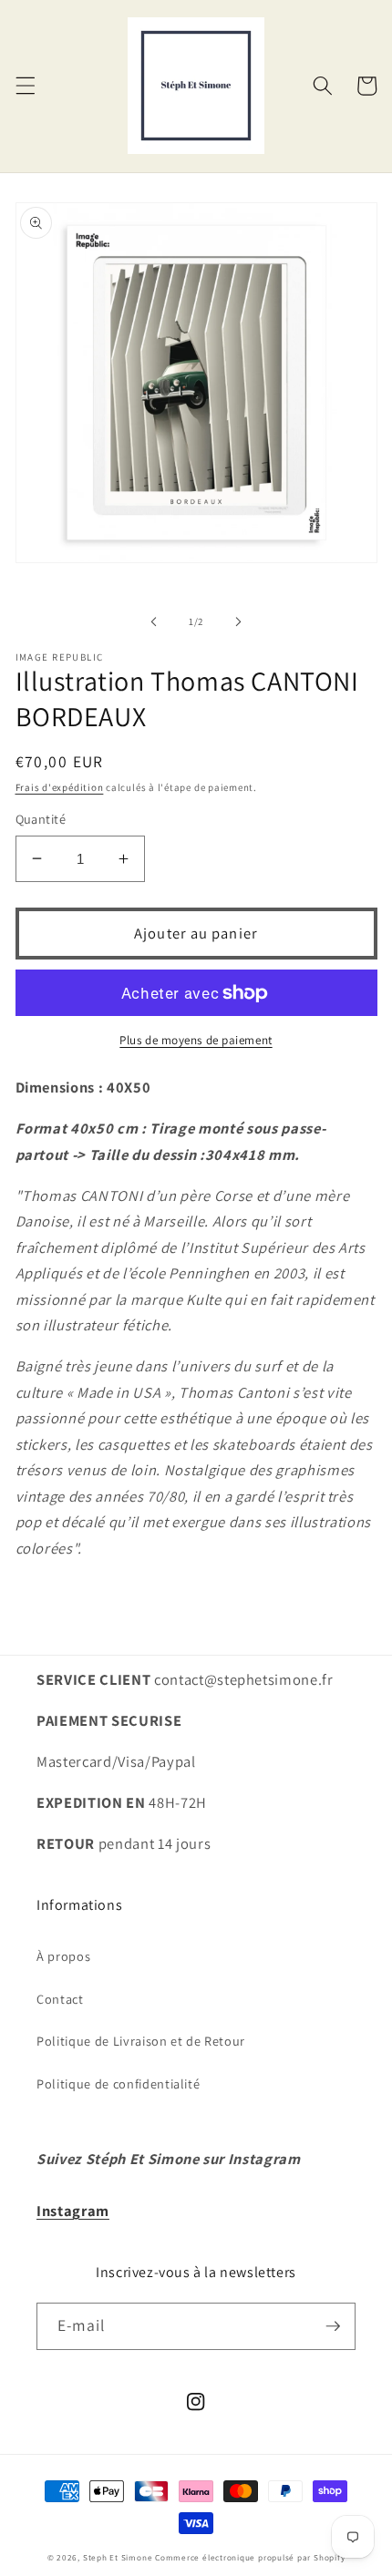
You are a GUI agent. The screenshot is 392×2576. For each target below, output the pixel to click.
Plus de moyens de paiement (196, 1040)
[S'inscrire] (333, 2326)
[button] (25, 86)
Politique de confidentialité (118, 2083)
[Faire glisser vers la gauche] (154, 621)
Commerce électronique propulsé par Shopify (250, 2558)
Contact (60, 1999)
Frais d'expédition (60, 787)
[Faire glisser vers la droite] (238, 621)
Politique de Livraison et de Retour (141, 2041)
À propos (63, 1956)
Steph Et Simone (118, 2558)
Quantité (41, 819)
